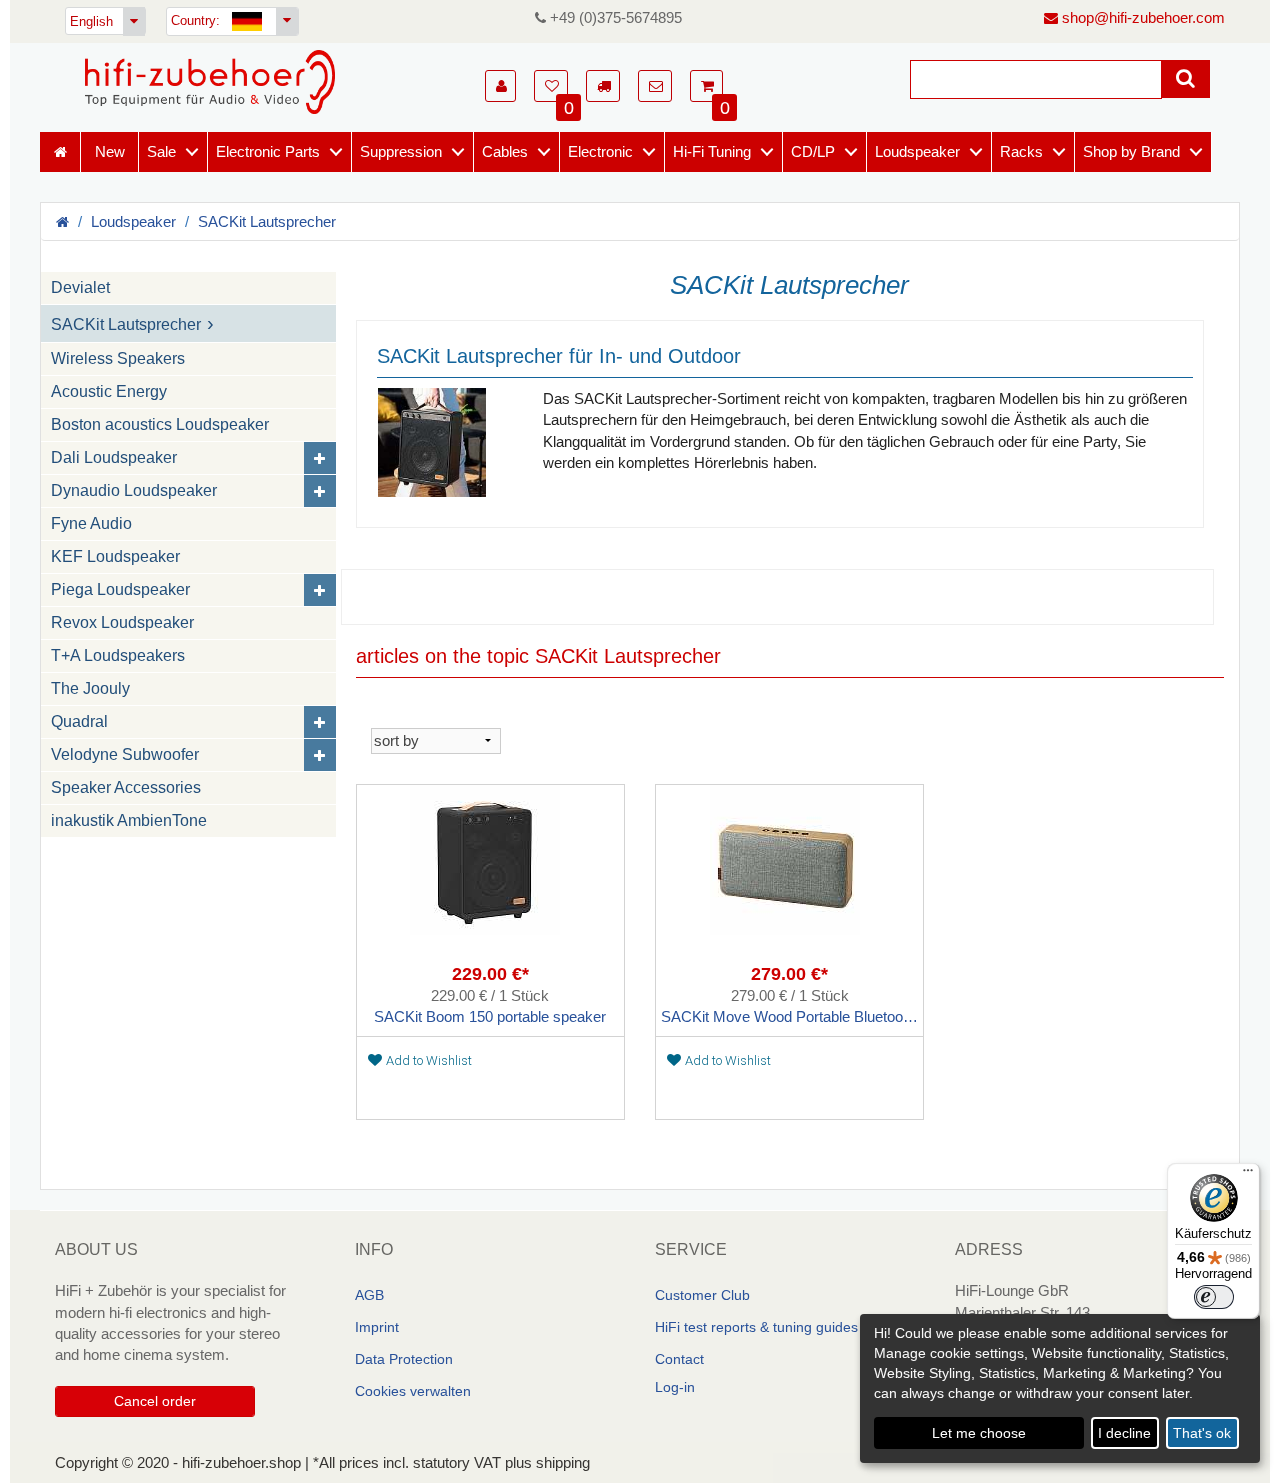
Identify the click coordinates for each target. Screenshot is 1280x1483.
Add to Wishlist (429, 1060)
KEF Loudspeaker (115, 556)
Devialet (80, 287)
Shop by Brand (1131, 151)
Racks (1021, 151)
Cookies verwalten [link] (413, 1391)
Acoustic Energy (109, 391)
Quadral (79, 721)
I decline (1124, 1433)
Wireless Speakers (118, 358)
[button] (500, 86)
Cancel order (155, 1401)
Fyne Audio (91, 523)
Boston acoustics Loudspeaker (160, 424)
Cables (505, 151)
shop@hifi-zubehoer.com (1141, 17)
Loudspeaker (917, 151)
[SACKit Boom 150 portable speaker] (490, 875)
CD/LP (813, 151)
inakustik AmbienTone (129, 820)
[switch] (1214, 1297)
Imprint (377, 1327)
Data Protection (404, 1359)
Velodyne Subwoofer (125, 754)
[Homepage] (210, 82)
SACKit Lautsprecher (267, 221)
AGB (369, 1295)
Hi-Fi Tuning (712, 151)
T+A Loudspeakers (118, 655)
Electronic (600, 151)
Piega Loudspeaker (120, 589)
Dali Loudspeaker (114, 457)
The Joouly (90, 688)
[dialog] (1060, 1388)
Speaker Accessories (126, 787)
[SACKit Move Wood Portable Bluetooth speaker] (789, 875)
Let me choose (979, 1433)
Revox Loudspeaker (122, 622)
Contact (679, 1359)
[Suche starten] (1185, 79)
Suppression (401, 151)
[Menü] (1248, 1175)
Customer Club (702, 1295)
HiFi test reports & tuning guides (756, 1327)
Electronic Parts (268, 151)
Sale (161, 151)
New (110, 151)
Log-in (675, 1387)
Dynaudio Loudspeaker (134, 490)
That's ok (1202, 1433)
